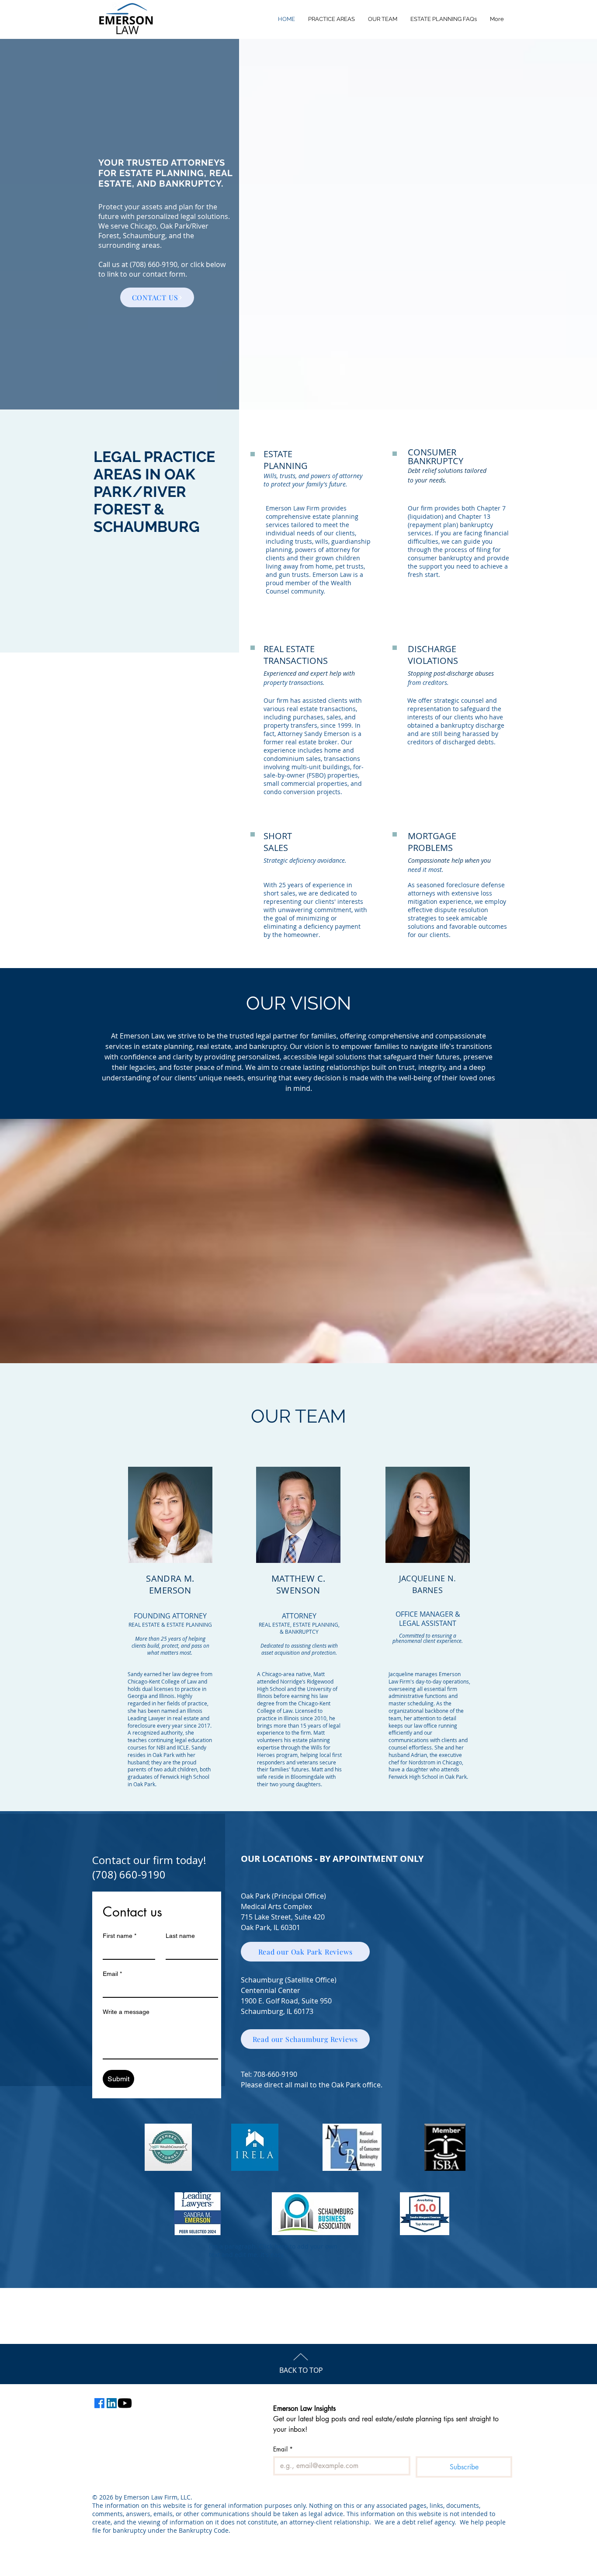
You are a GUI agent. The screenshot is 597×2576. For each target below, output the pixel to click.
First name (120, 1936)
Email (112, 1974)
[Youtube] (125, 2403)
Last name (180, 1936)
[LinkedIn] (112, 2403)
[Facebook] (99, 2403)
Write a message (126, 2012)
